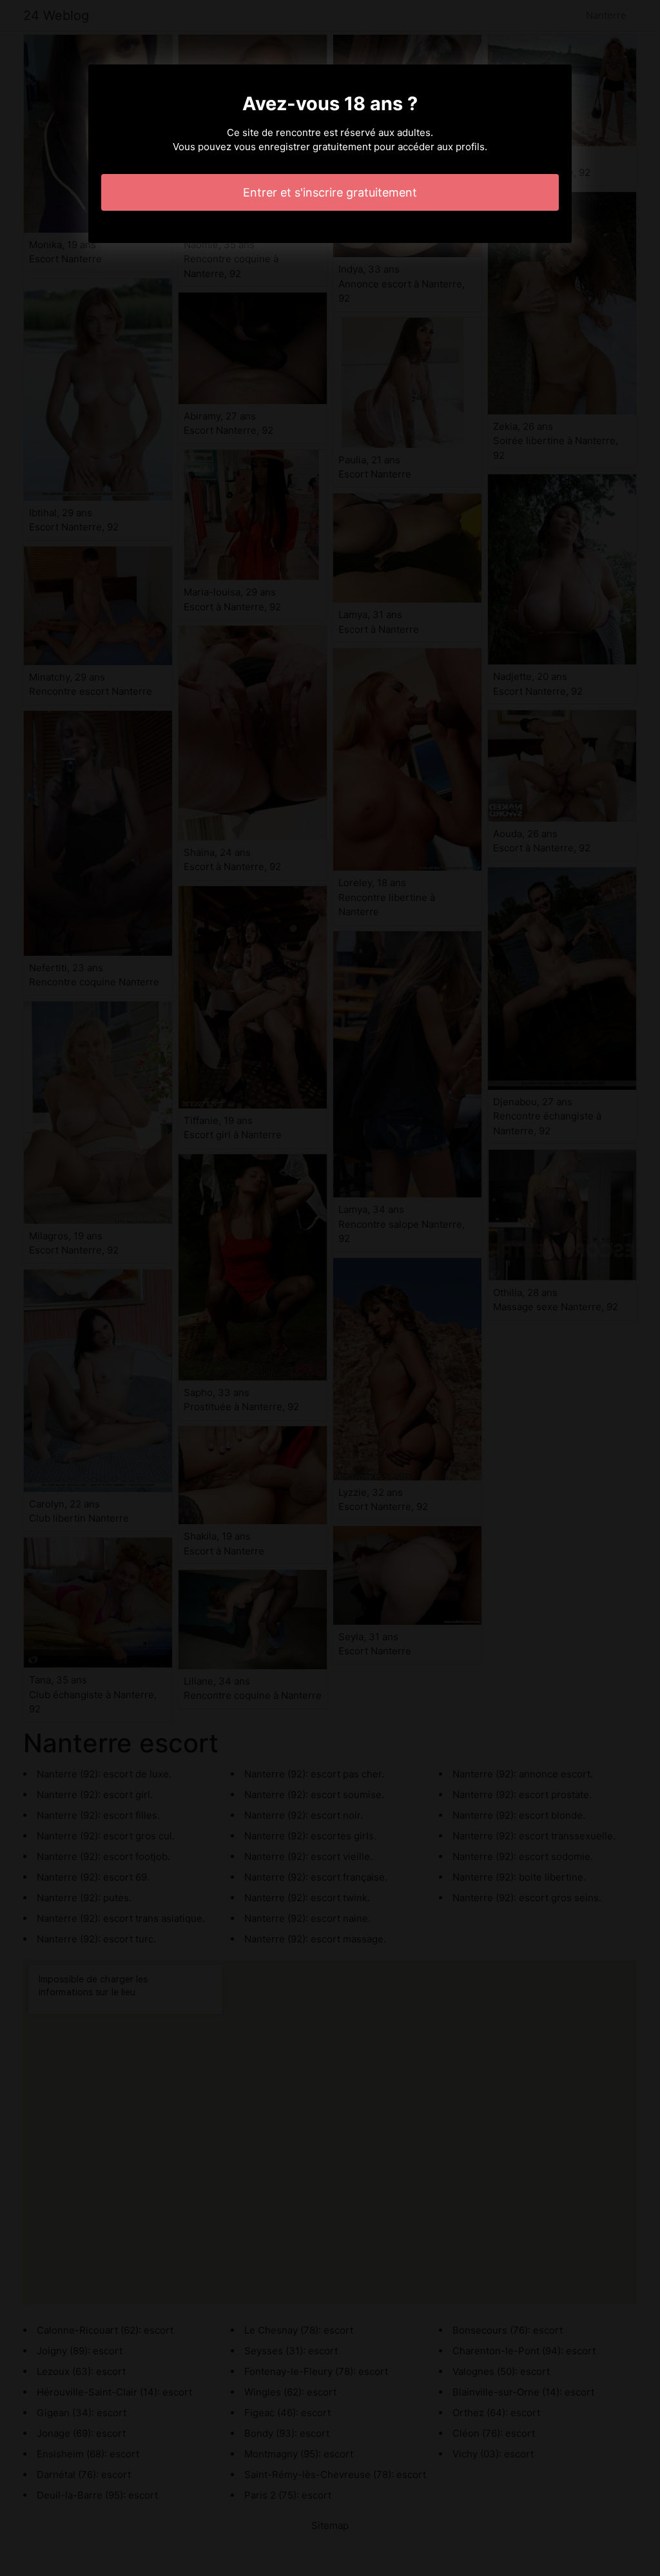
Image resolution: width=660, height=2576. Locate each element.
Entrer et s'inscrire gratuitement (330, 192)
